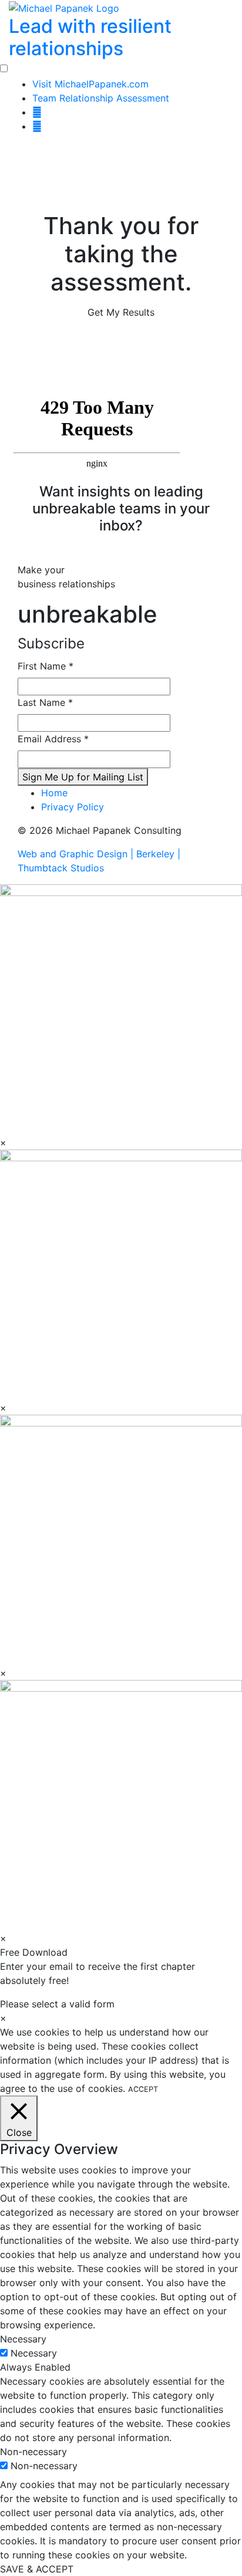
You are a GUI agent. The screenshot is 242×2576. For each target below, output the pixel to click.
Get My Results (121, 312)
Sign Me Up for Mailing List (83, 777)
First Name (46, 666)
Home (54, 793)
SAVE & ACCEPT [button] (37, 2569)
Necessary (34, 2353)
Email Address (53, 739)
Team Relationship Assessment (101, 98)
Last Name (45, 702)
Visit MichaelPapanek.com (90, 84)
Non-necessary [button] (33, 2452)
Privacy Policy (73, 807)
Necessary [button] (23, 2339)
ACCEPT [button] (143, 2089)
